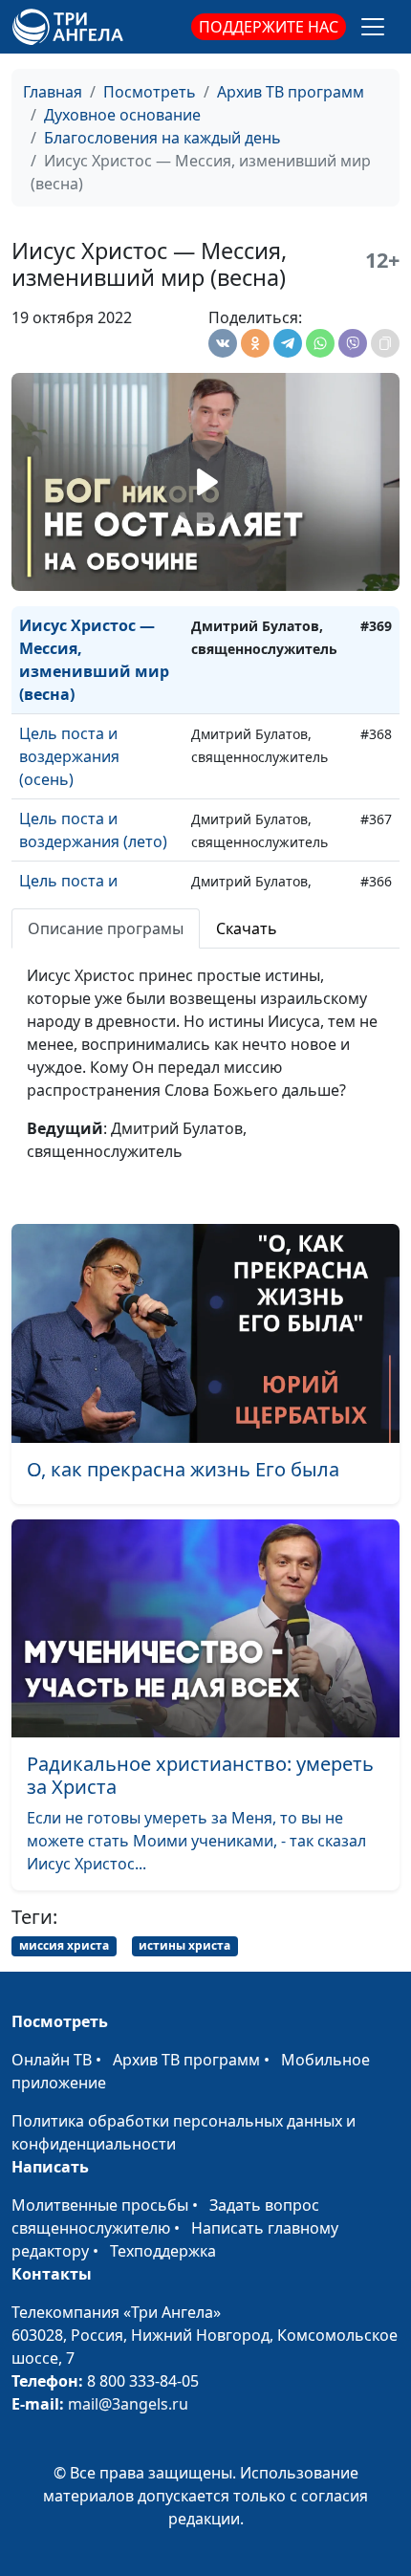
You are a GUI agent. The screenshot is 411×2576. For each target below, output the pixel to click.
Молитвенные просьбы (100, 2205)
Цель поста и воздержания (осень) (69, 756)
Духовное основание (122, 115)
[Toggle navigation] (373, 27)
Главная (53, 92)
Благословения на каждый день (162, 138)
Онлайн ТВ (52, 2060)
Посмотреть (150, 92)
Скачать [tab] (247, 928)
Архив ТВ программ (291, 92)
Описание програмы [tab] (106, 928)
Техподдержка (163, 2251)
